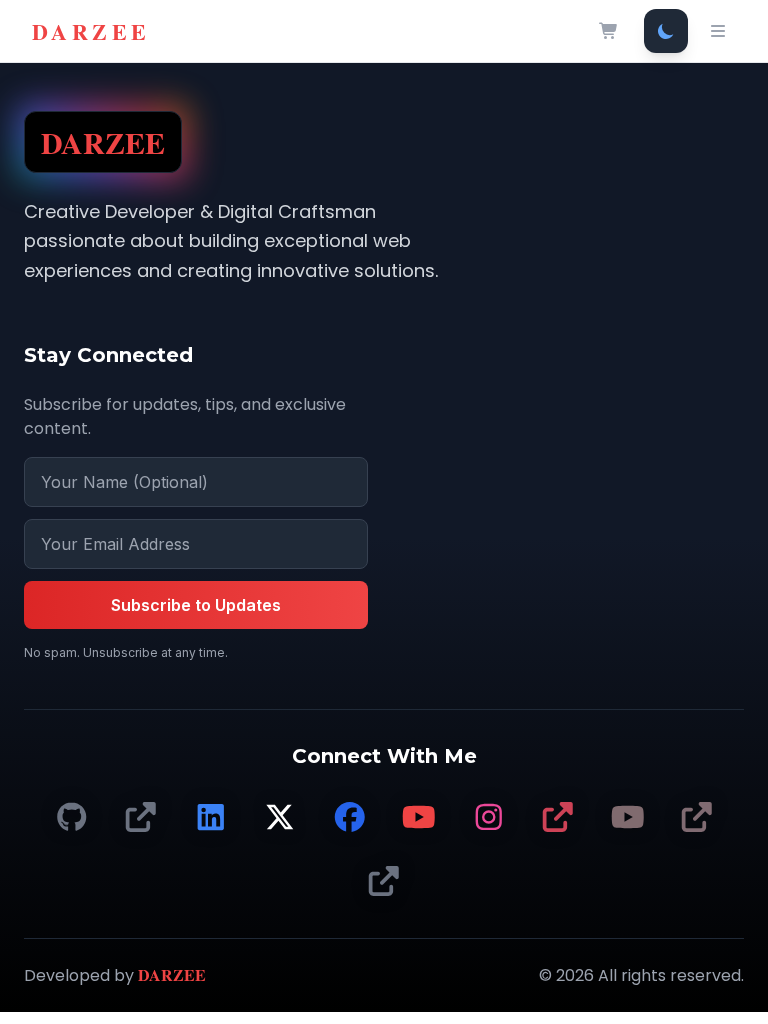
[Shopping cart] (609, 31)
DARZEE (91, 31)
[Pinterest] (558, 818)
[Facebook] (350, 818)
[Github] (72, 818)
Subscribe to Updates (196, 605)
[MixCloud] (384, 882)
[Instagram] (489, 818)
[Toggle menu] (718, 31)
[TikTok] (141, 818)
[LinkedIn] (211, 818)
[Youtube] (628, 818)
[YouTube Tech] (419, 818)
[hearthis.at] (697, 818)
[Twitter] (280, 818)
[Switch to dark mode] (666, 31)
